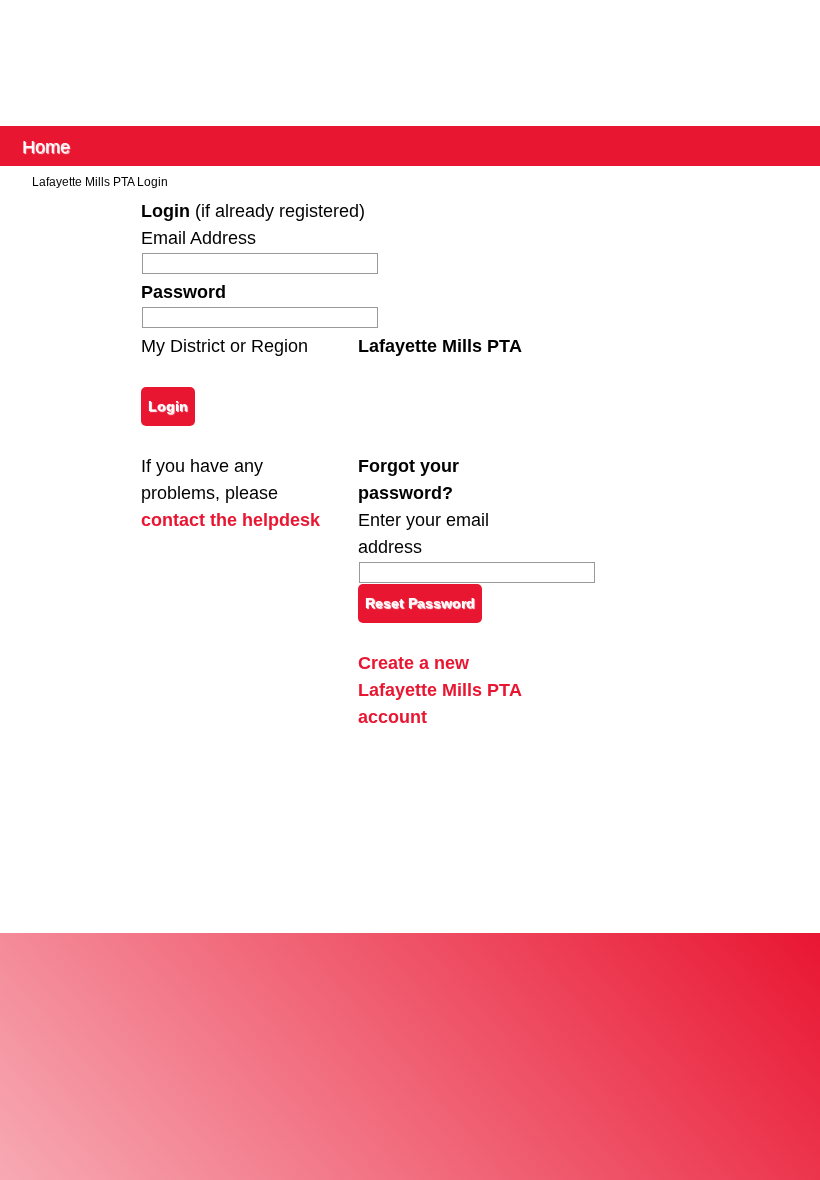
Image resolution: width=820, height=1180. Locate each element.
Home (46, 145)
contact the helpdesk (230, 520)
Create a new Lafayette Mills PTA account (439, 690)
